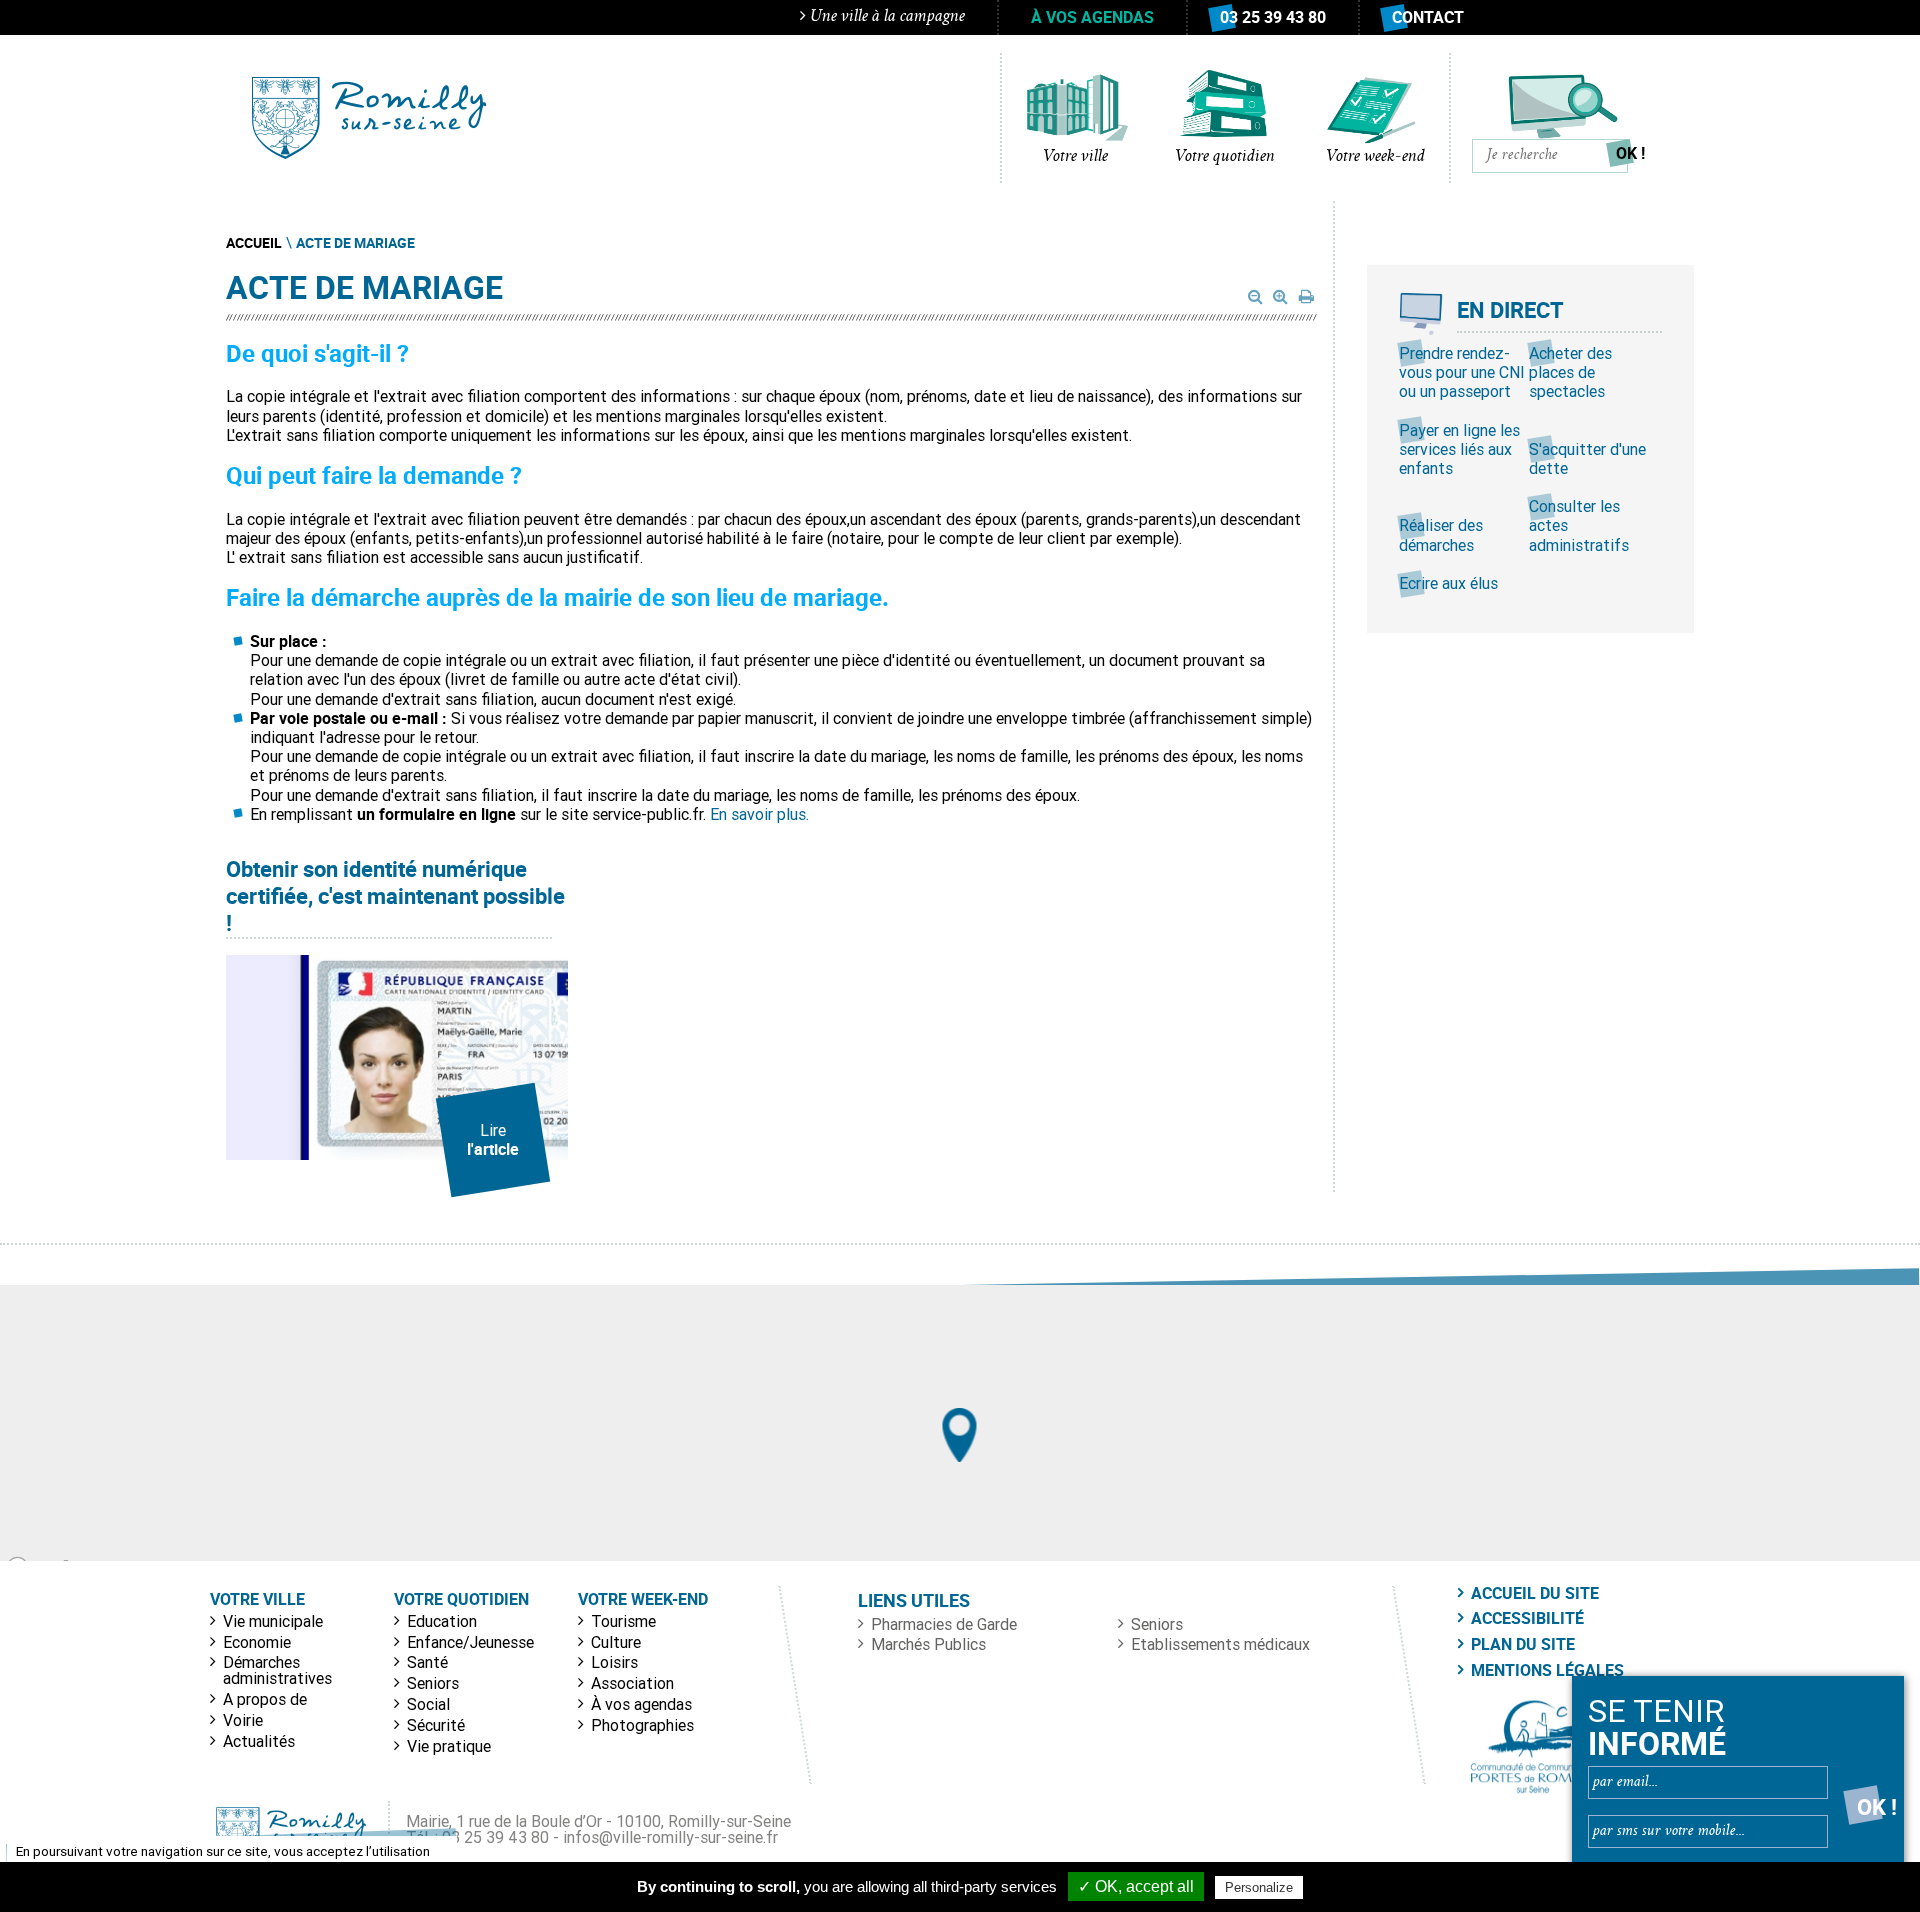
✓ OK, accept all (1136, 1886)
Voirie (243, 1720)
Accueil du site (1535, 1593)
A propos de (265, 1699)
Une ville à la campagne (885, 17)
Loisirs (614, 1662)
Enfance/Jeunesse (470, 1642)
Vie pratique (449, 1746)
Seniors (433, 1683)
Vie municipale (273, 1621)
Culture (616, 1642)
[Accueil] (369, 118)
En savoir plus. (757, 814)
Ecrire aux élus (1448, 583)
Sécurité (436, 1725)
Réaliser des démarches (1441, 534)
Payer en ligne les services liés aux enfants (1459, 449)
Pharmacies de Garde (944, 1624)
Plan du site (1523, 1644)
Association (632, 1683)
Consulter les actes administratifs (1579, 525)
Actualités (259, 1741)
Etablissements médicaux (1220, 1644)
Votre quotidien (1225, 157)
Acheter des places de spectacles (1570, 372)
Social (428, 1704)
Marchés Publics (928, 1644)
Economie (257, 1642)
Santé (427, 1662)
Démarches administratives (277, 1670)
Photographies (642, 1725)
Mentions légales (1547, 1670)
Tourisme (623, 1621)
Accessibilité (1527, 1618)
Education (442, 1621)
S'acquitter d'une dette (1587, 458)
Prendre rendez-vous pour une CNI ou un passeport (1462, 372)
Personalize (1259, 1887)
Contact (1428, 17)
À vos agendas (1092, 17)
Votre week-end (1375, 157)
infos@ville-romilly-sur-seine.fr (670, 1837)
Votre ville (1075, 157)
